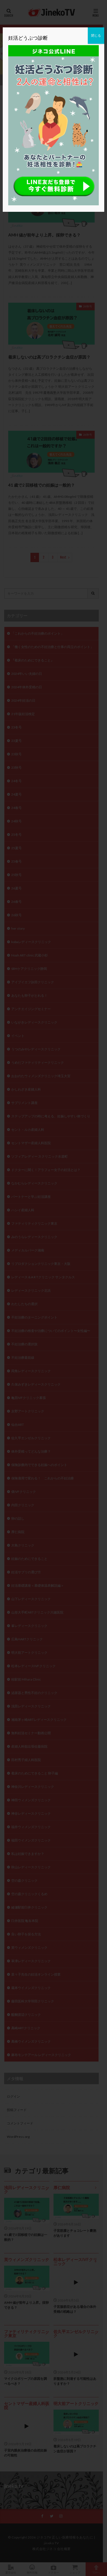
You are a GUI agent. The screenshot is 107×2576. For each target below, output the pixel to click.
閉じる (96, 35)
